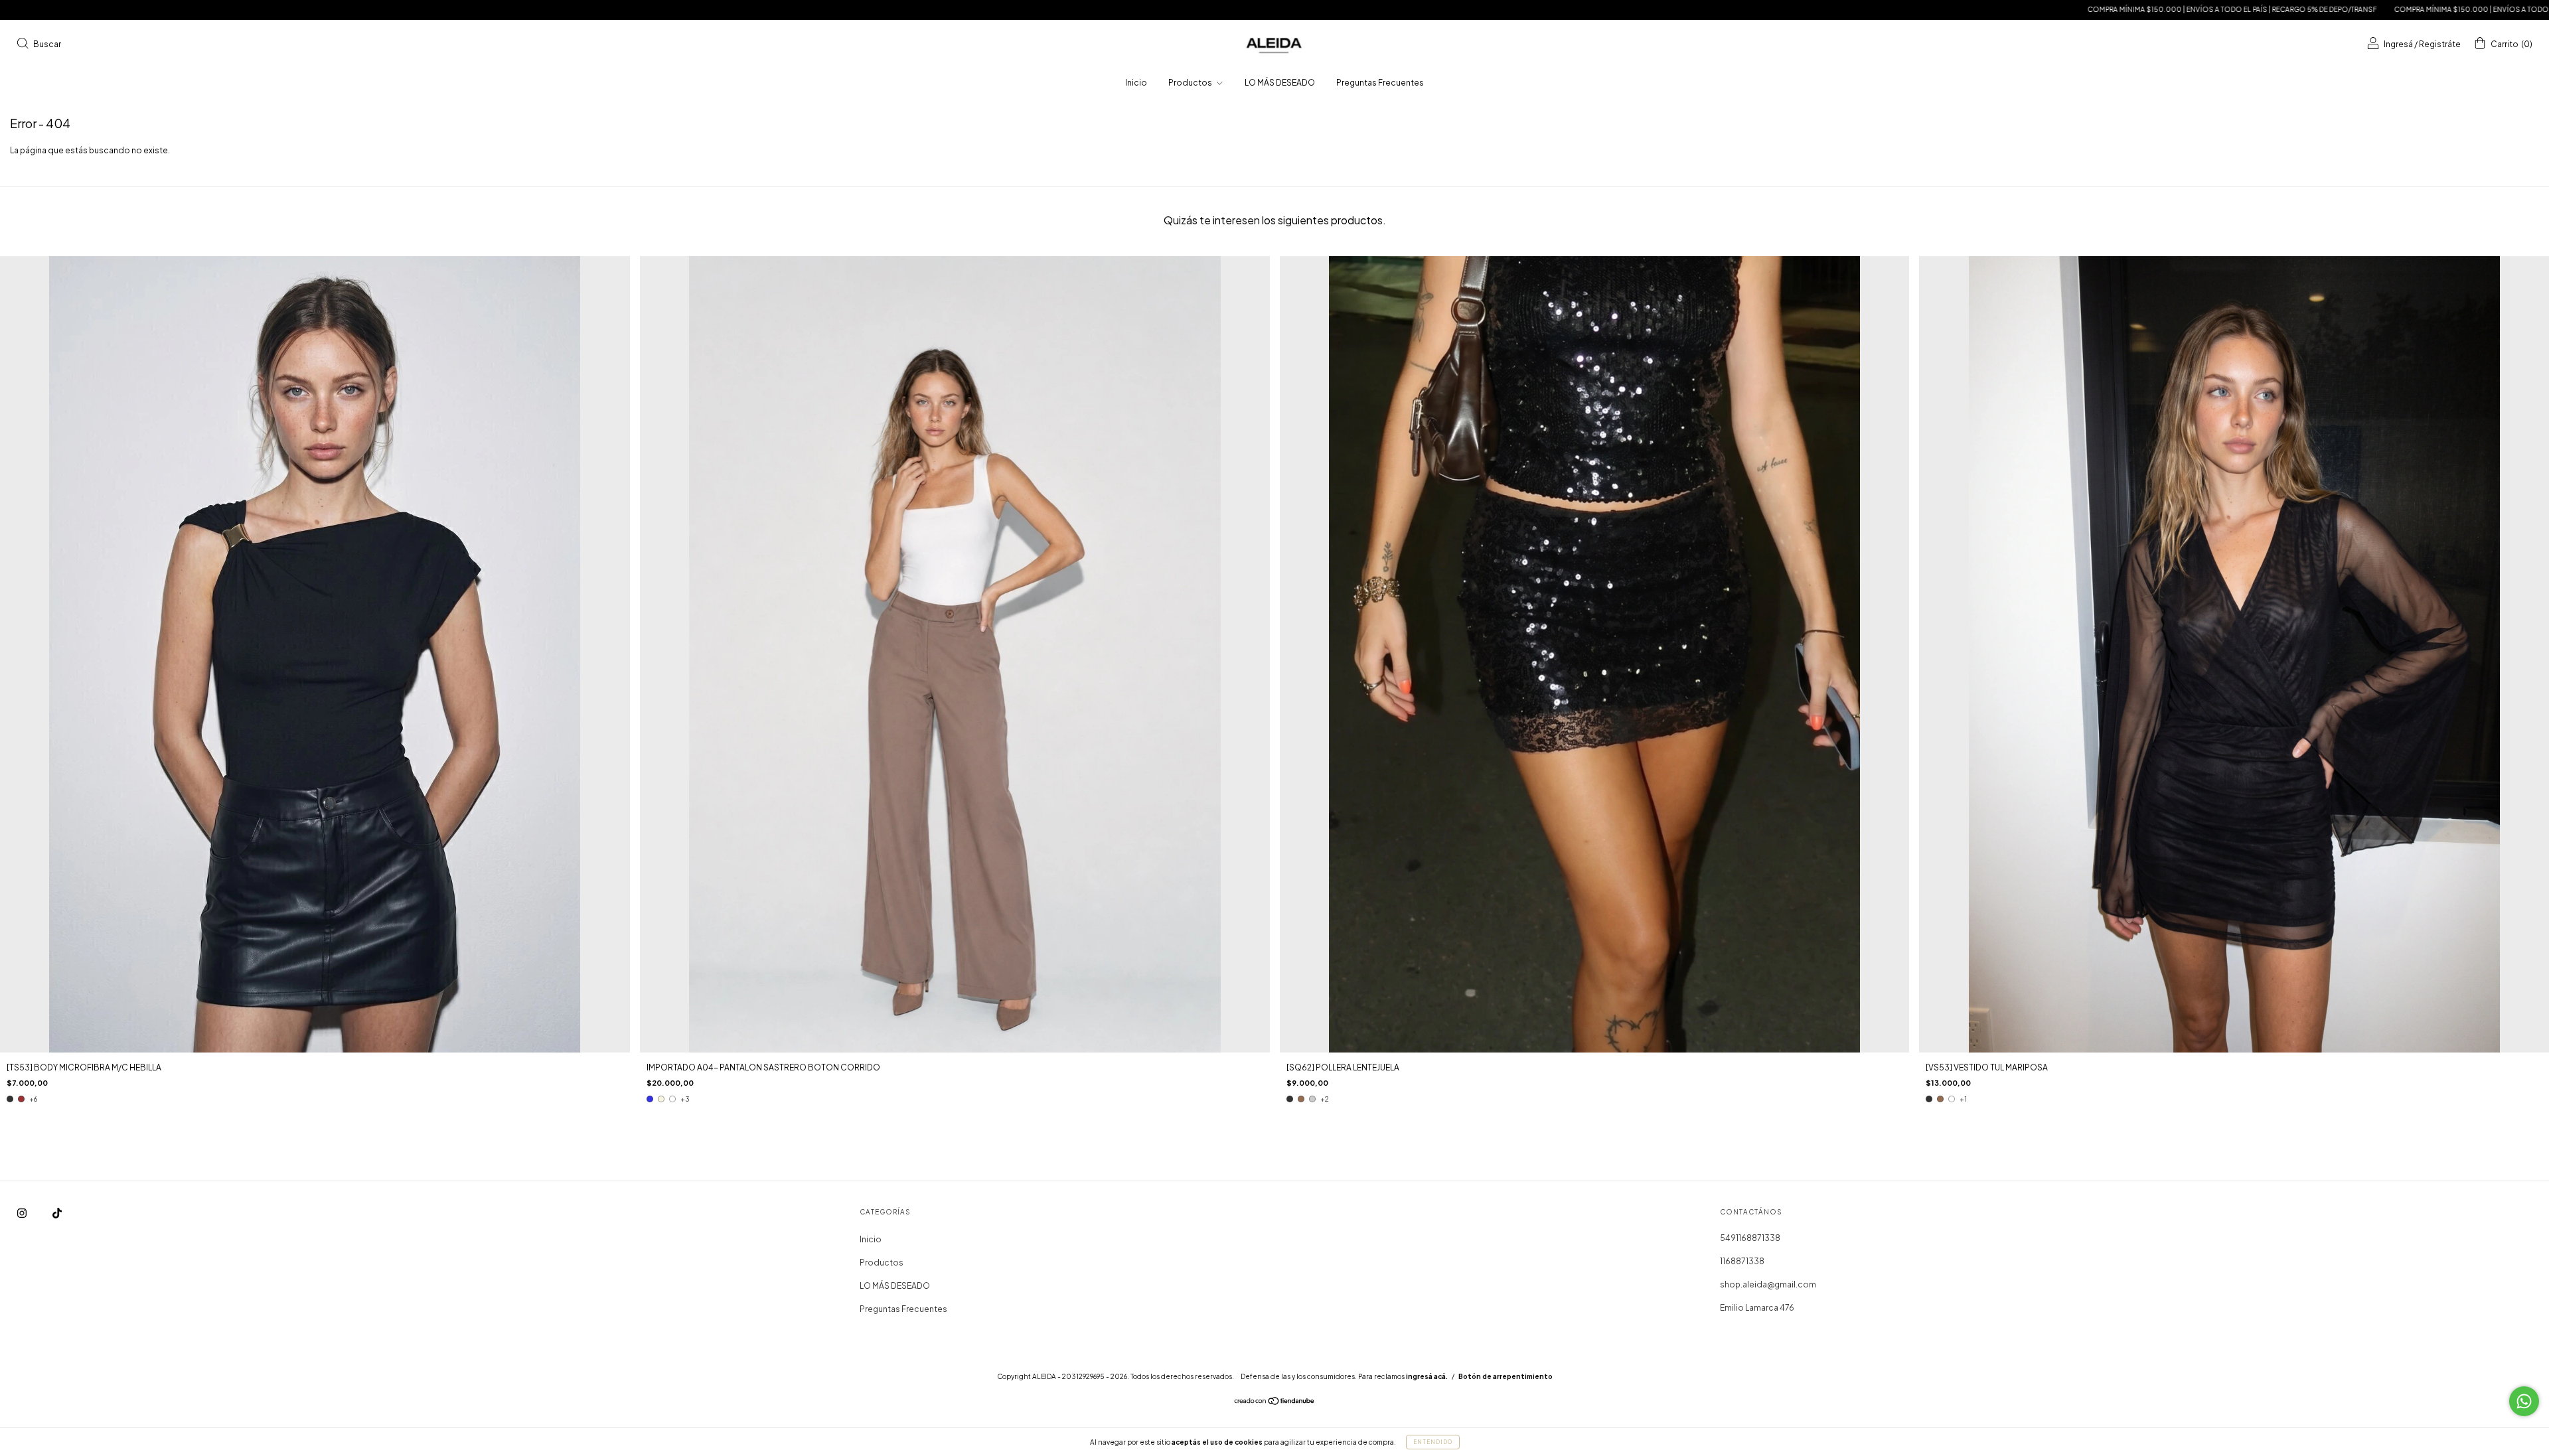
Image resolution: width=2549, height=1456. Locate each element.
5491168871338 (1750, 1238)
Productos (1191, 83)
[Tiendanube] (1275, 1403)
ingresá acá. (1427, 1376)
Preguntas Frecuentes (1380, 83)
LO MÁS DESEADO (1280, 83)
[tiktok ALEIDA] (57, 1213)
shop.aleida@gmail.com (1768, 1284)
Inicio (1136, 83)
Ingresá (2398, 44)
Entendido (1433, 1442)
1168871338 (1742, 1261)
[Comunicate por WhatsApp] (2524, 1401)
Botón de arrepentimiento (1506, 1376)
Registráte (2440, 44)
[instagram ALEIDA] (23, 1213)
